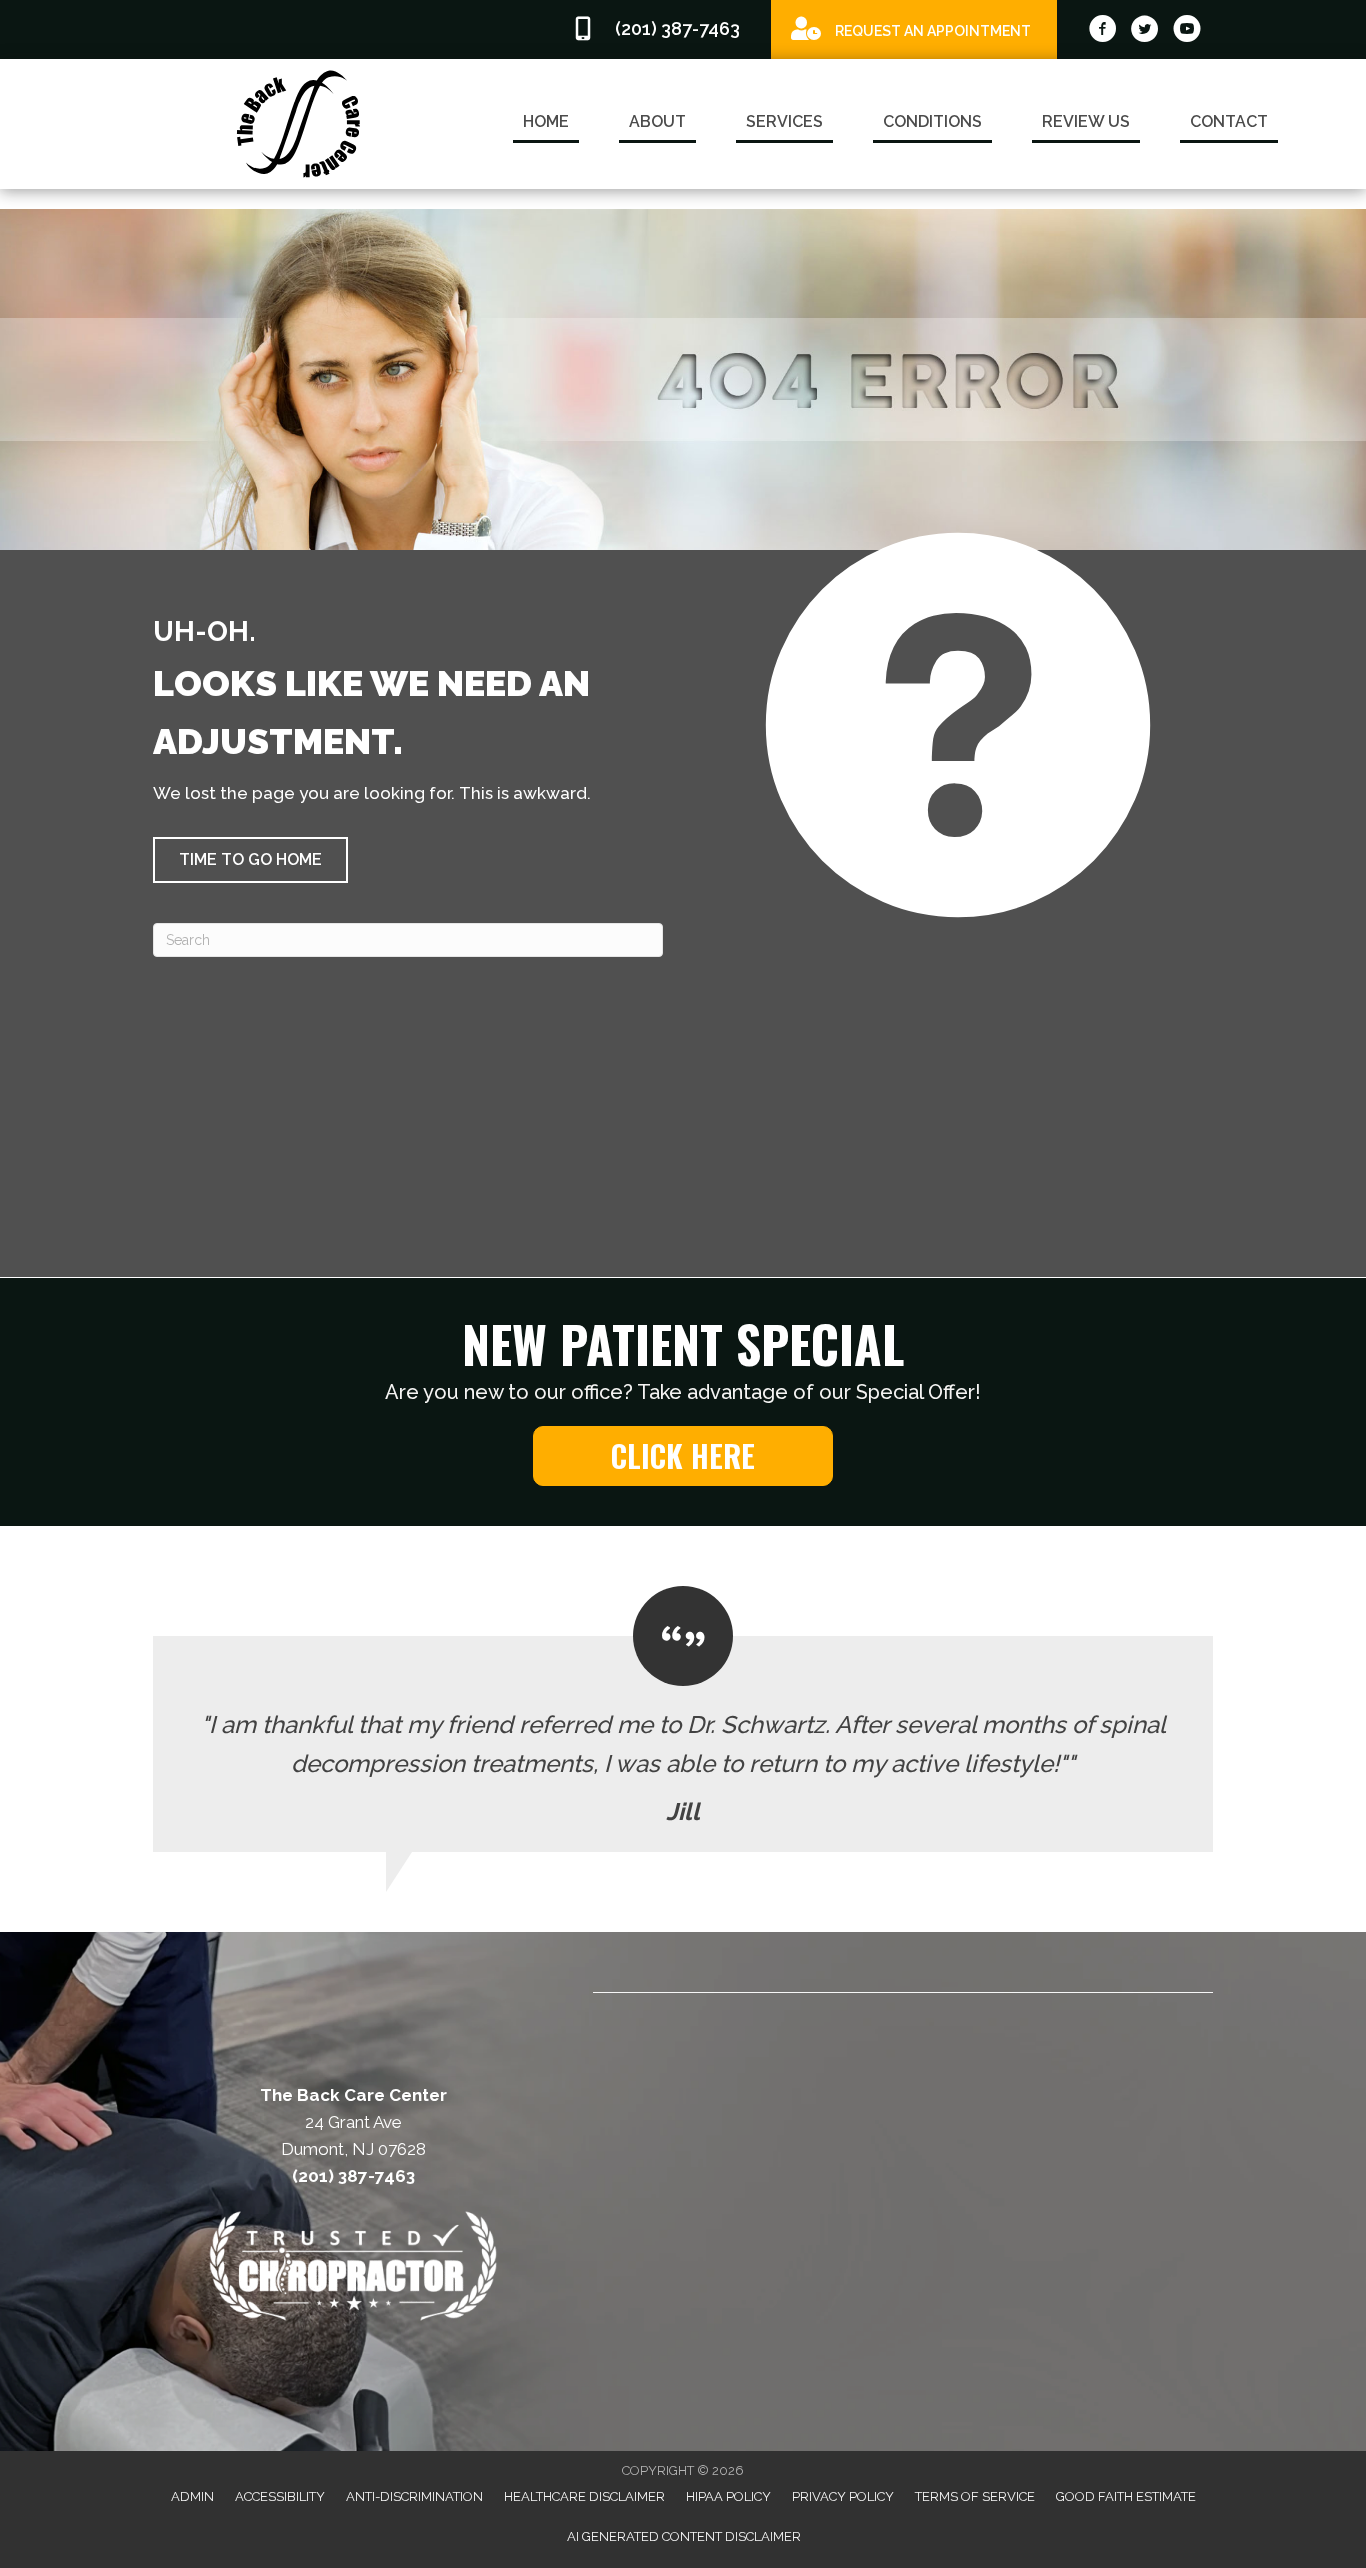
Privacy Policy (843, 2496)
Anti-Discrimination (414, 2496)
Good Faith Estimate (1126, 2496)
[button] (250, 860)
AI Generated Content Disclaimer (684, 2536)
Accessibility (280, 2496)
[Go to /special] (914, 28)
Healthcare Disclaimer (584, 2496)
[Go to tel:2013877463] (661, 29)
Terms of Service (975, 2496)
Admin (192, 2496)
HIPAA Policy (728, 2496)
